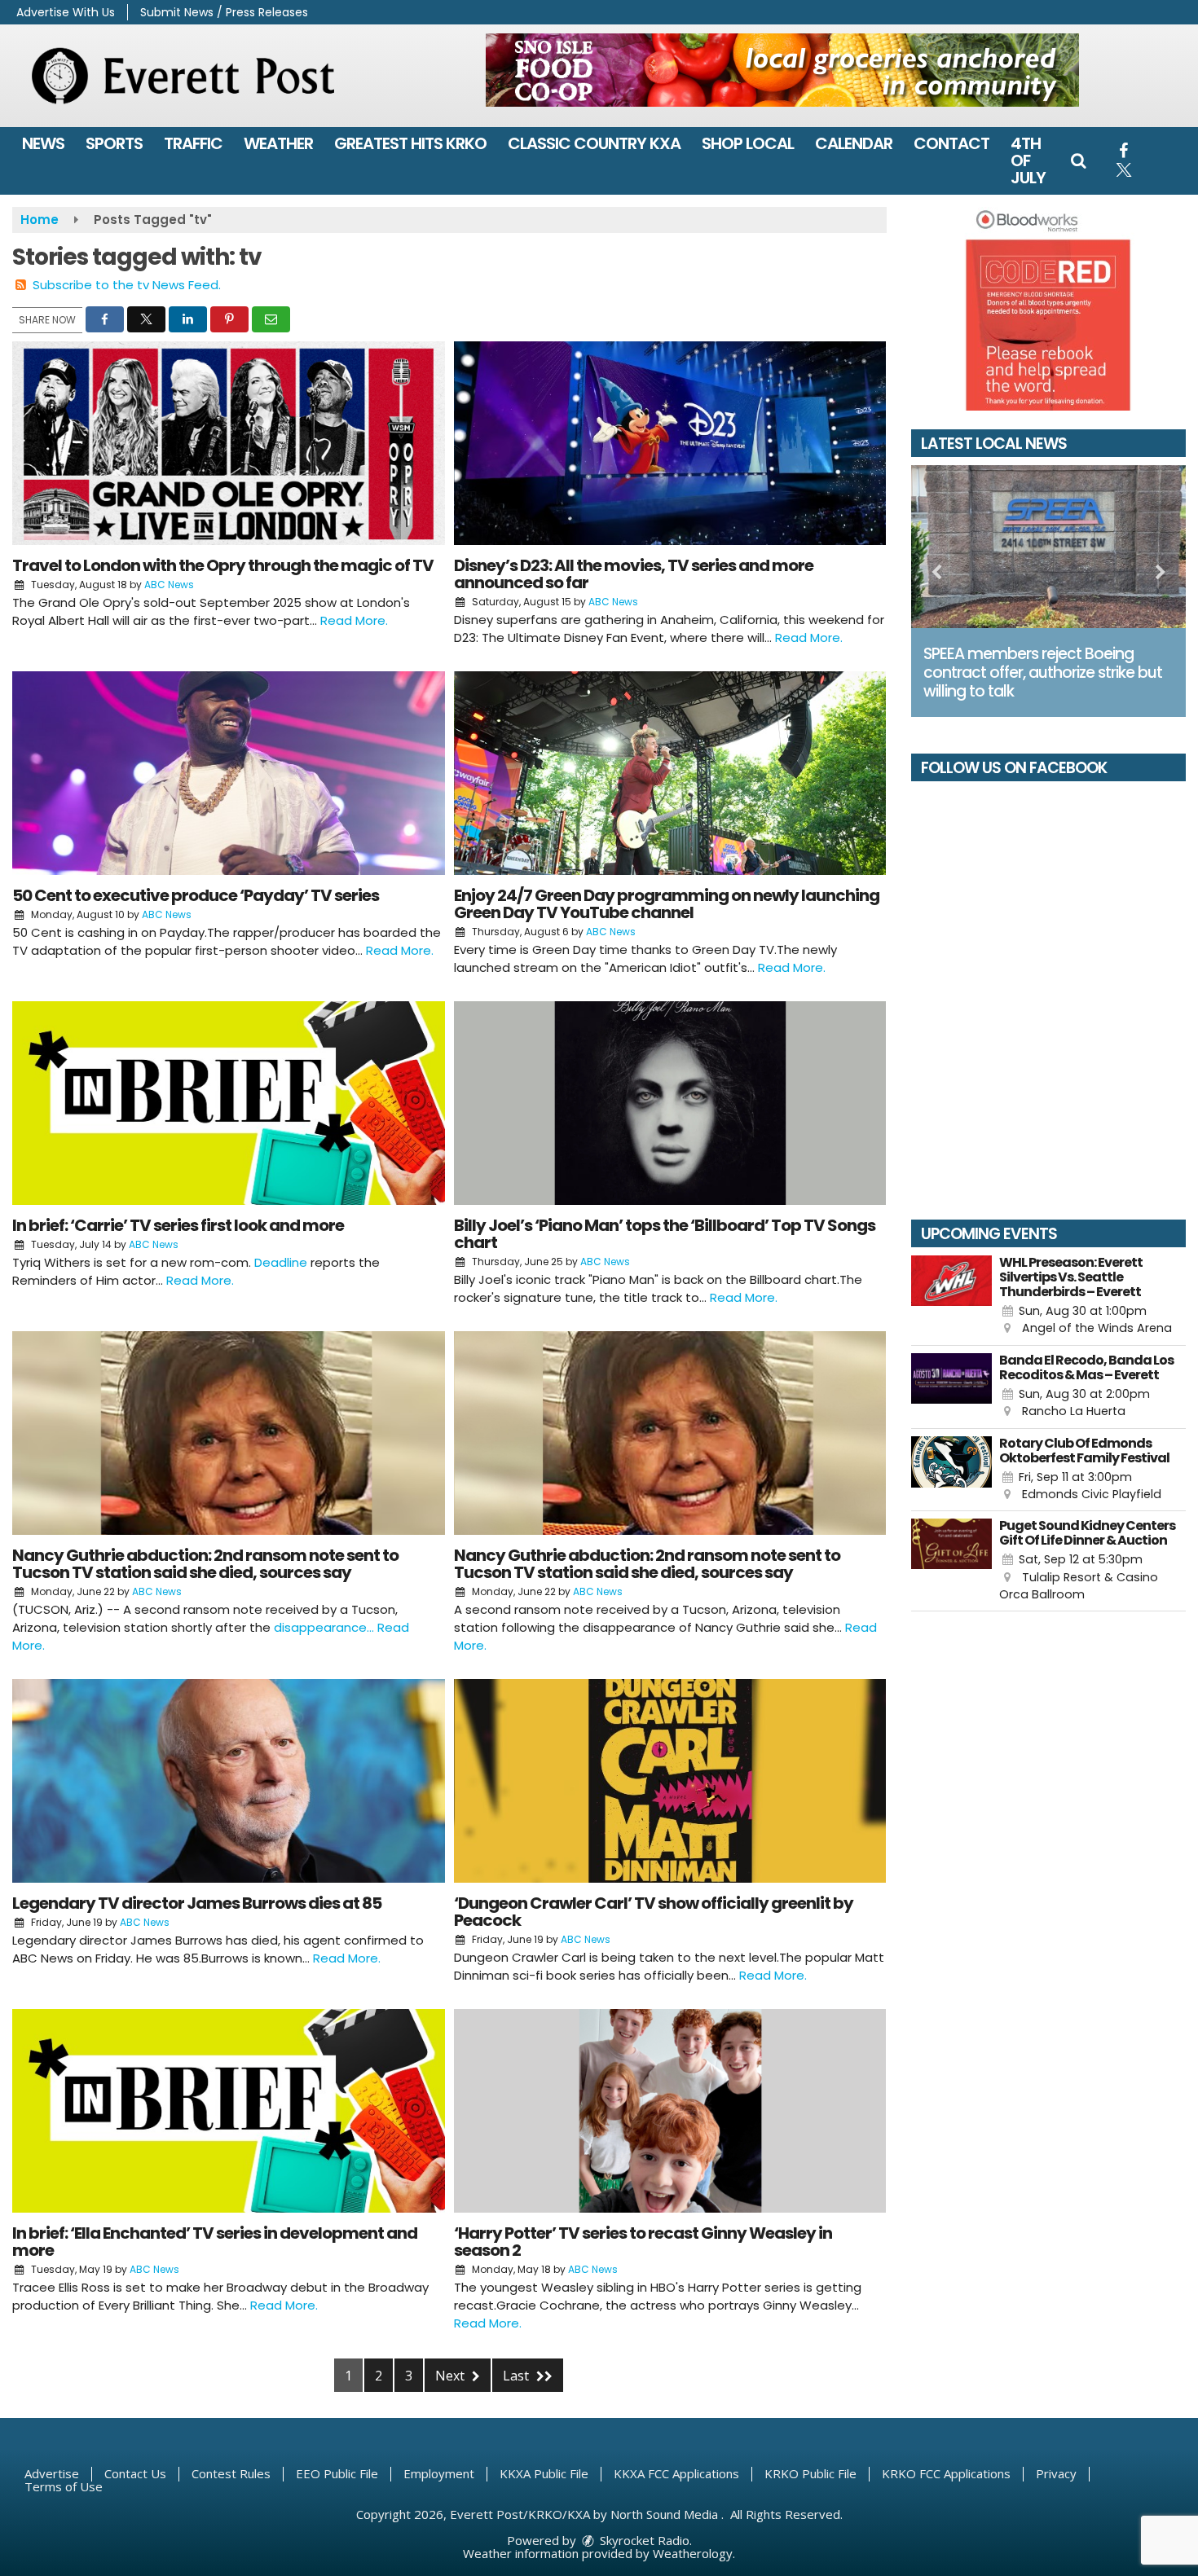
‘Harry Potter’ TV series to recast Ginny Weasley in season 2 (643, 2242)
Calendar (854, 143)
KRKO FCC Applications (946, 2473)
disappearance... (326, 1627)
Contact (951, 143)
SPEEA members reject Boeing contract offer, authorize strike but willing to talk (1043, 673)
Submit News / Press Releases (224, 12)
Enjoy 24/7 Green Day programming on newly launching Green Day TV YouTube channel (667, 904)
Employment (439, 2473)
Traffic (193, 143)
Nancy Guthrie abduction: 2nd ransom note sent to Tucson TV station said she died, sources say (205, 1564)
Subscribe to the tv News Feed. (127, 285)
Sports (114, 143)
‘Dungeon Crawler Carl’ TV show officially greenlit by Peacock (654, 1912)
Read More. (354, 620)
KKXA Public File (544, 2473)
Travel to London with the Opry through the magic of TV (223, 565)
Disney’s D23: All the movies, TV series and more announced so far (634, 574)
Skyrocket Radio (643, 2540)
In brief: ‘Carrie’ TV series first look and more (178, 1225)
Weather (278, 143)
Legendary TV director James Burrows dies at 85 (197, 1903)
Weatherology (693, 2553)
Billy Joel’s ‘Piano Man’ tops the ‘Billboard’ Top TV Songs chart (665, 1234)
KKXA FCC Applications (676, 2473)
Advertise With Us (66, 12)
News (43, 143)
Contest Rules (231, 2473)
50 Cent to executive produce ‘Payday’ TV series (196, 895)
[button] (1078, 160)
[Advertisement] (782, 70)
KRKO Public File (810, 2473)
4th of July (1028, 160)
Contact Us (135, 2473)
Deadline (281, 1262)
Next (451, 2376)
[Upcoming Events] (952, 1297)
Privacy (1056, 2473)
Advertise (52, 2473)
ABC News (169, 585)
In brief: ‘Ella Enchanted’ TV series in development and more (215, 2242)
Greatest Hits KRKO (410, 143)
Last (518, 2376)
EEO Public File (337, 2473)
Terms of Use (64, 2486)
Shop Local (748, 143)
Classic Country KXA (594, 143)
